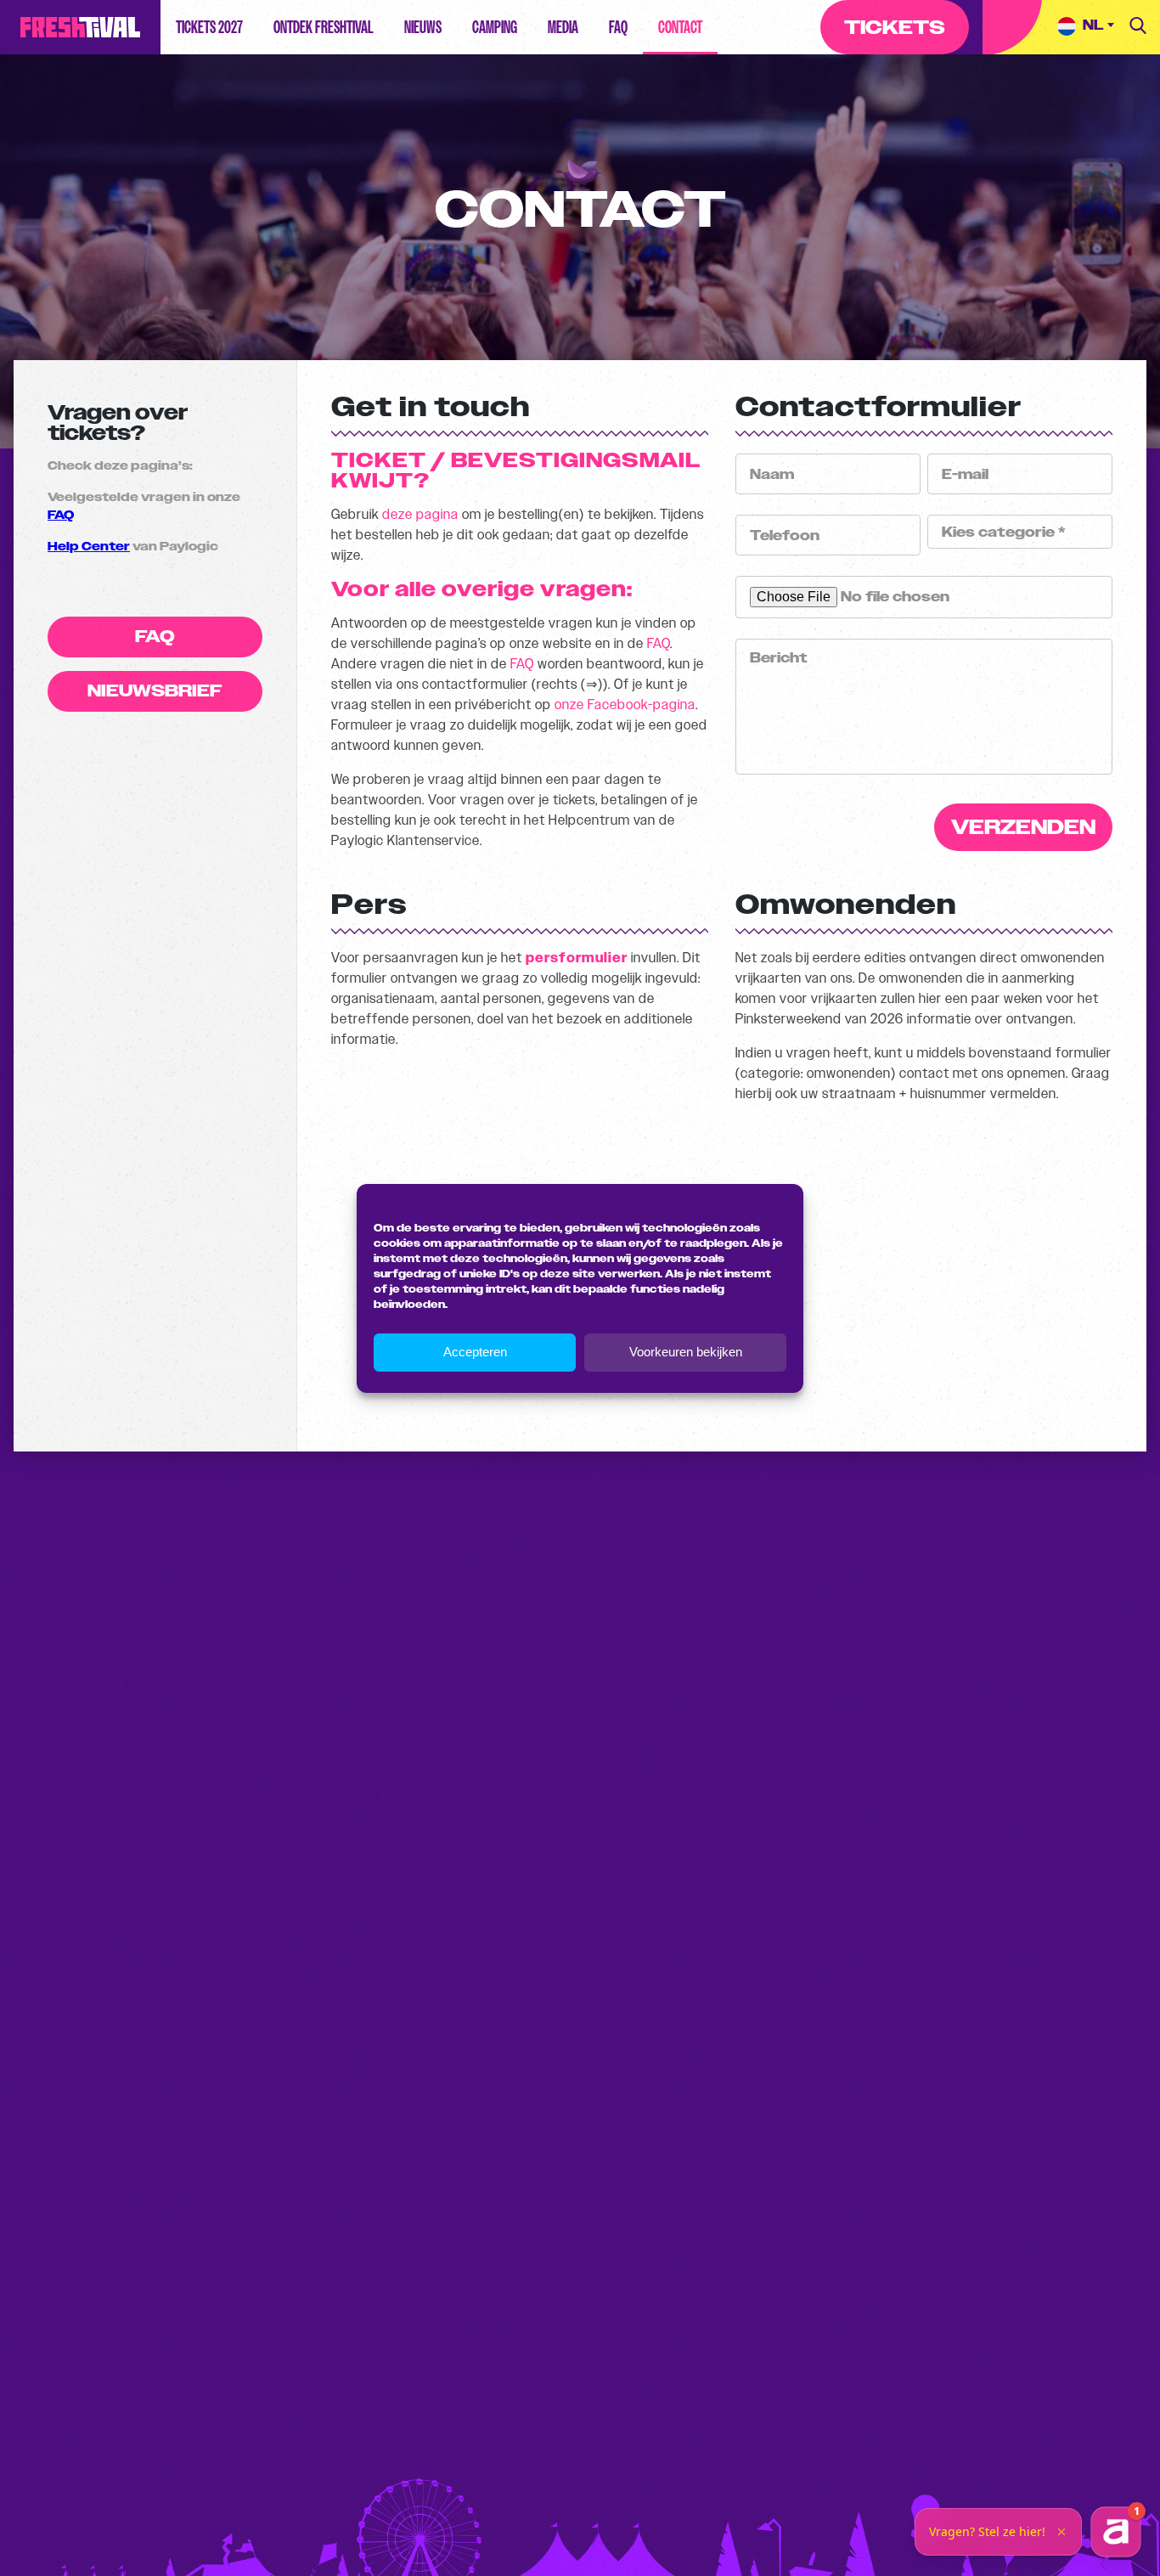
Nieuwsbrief (155, 691)
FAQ (618, 27)
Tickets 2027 (209, 27)
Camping (495, 27)
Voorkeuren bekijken (686, 1352)
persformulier (577, 958)
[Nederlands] (1086, 27)
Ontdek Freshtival (324, 27)
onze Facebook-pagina (625, 705)
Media (563, 27)
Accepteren (475, 1352)
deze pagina (420, 514)
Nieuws (423, 27)
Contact (680, 27)
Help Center (89, 547)
